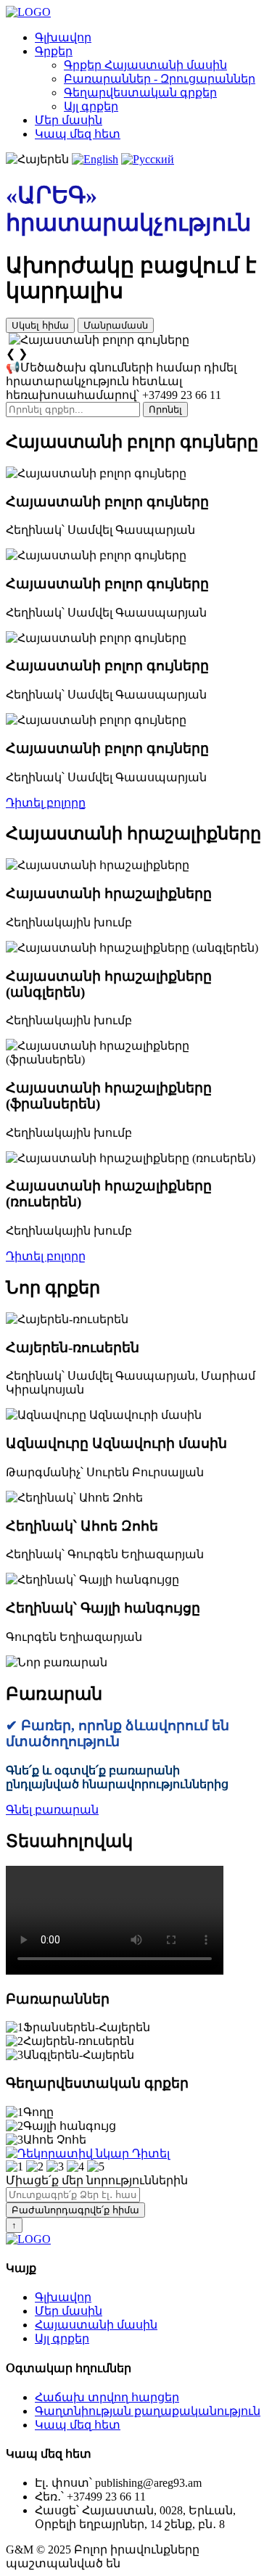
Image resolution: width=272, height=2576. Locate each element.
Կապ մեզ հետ (78, 134)
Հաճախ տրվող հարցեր (107, 2397)
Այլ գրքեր (91, 106)
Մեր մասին (69, 120)
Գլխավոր (63, 37)
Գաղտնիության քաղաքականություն (148, 2411)
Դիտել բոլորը (46, 803)
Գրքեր (54, 51)
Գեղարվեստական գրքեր (140, 92)
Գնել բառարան (52, 1810)
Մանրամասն (116, 325)
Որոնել (165, 410)
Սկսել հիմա (40, 325)
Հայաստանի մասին (96, 2325)
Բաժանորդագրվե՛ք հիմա (75, 2210)
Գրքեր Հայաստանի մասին (145, 65)
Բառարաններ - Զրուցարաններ (160, 79)
